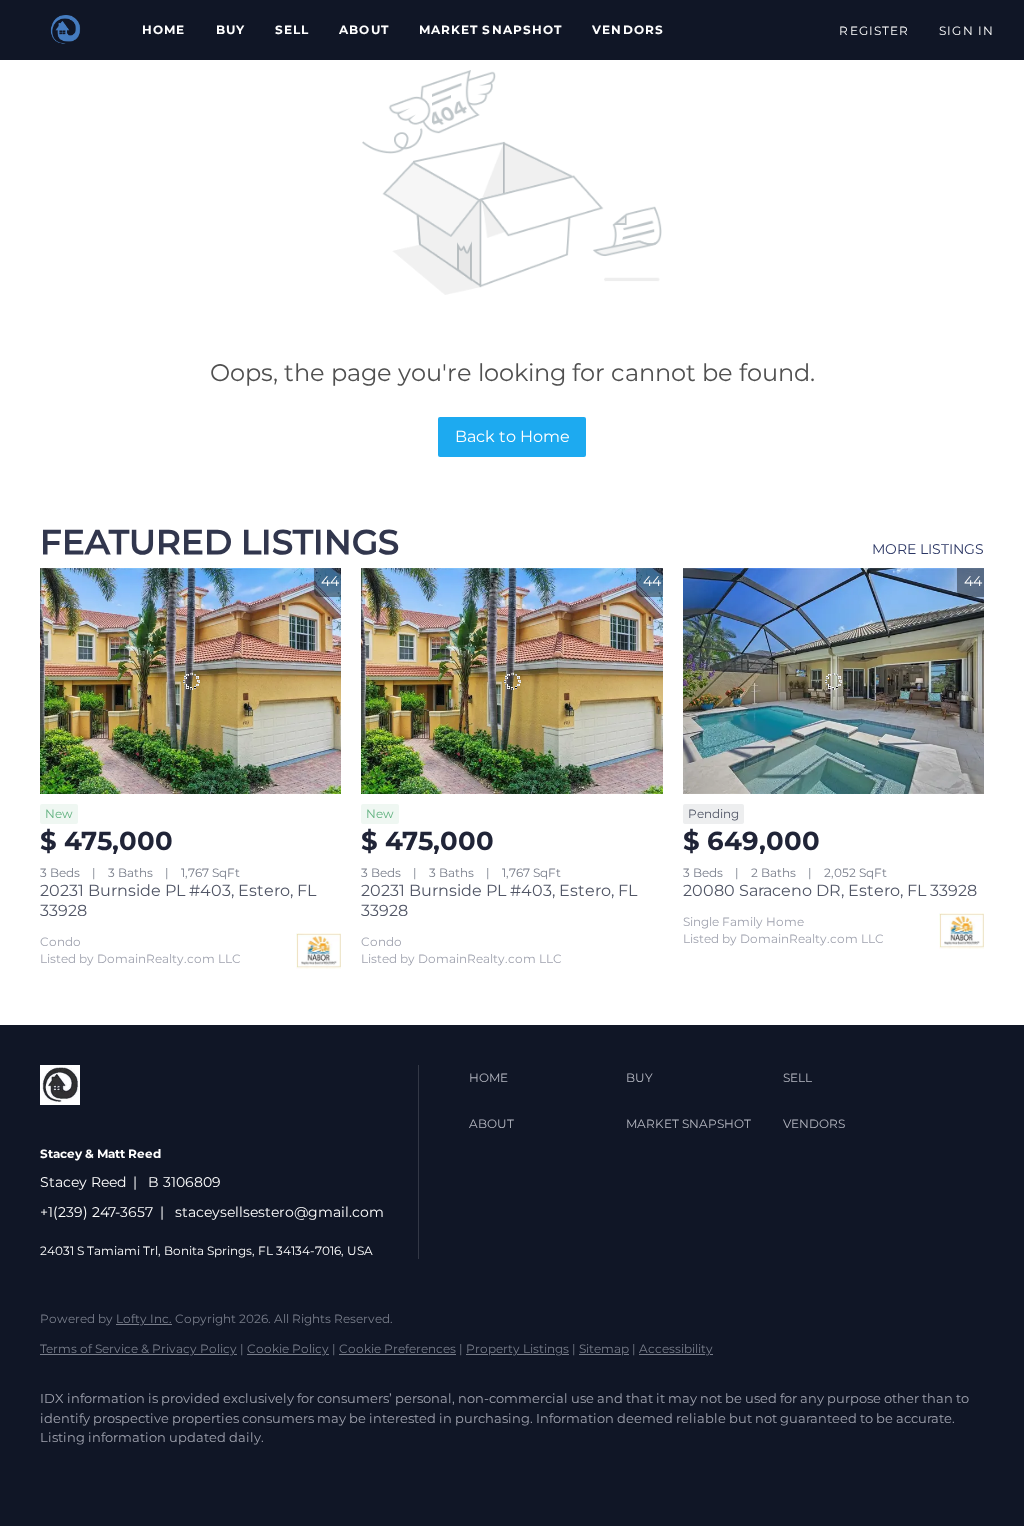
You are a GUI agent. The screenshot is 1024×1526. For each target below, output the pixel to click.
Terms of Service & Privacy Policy (138, 1348)
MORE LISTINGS (928, 549)
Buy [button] (230, 29)
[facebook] (64, 1472)
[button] (66, 30)
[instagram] (122, 1472)
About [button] (364, 29)
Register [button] (874, 30)
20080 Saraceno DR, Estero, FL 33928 (830, 890)
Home (163, 29)
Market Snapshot (491, 29)
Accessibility (676, 1348)
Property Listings (517, 1348)
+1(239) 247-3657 (96, 1212)
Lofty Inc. (144, 1318)
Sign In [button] (966, 30)
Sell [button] (292, 29)
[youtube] (180, 1472)
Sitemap (604, 1348)
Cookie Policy (288, 1348)
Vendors (628, 29)
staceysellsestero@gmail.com (279, 1212)
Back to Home (512, 436)
